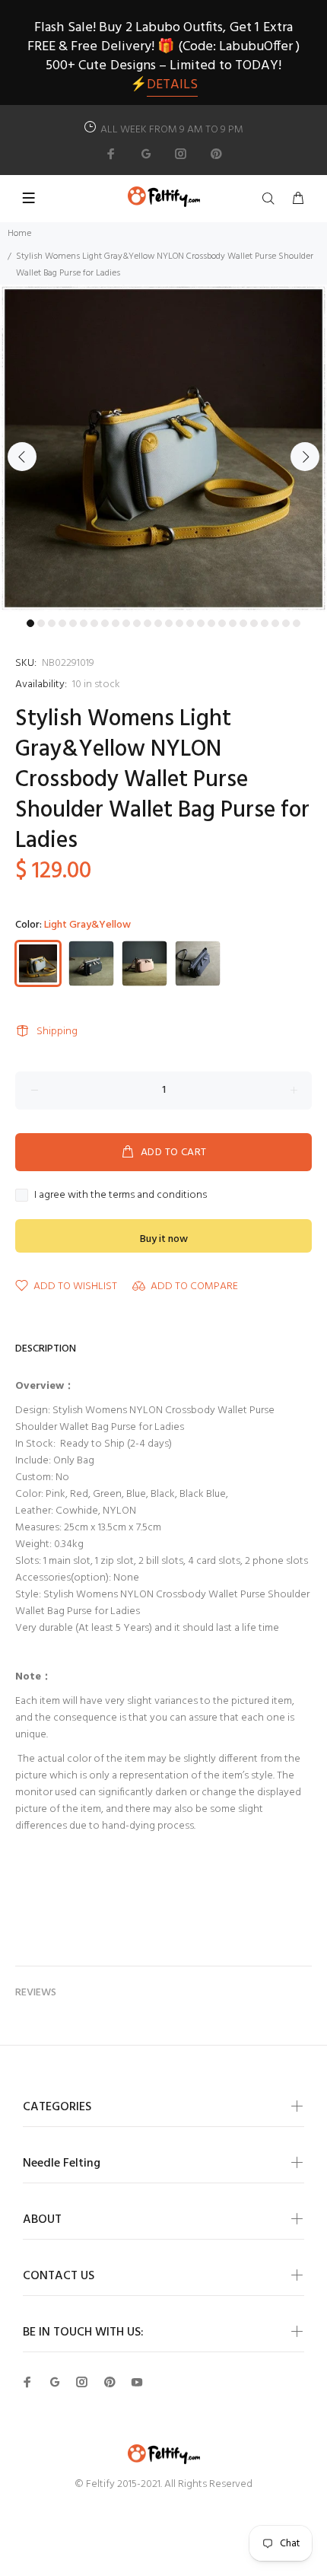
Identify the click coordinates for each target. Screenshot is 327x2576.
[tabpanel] (163, 448)
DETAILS (172, 85)
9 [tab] (116, 623)
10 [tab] (126, 623)
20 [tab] (233, 623)
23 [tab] (265, 623)
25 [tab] (286, 623)
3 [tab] (52, 623)
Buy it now (164, 1239)
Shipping (57, 1032)
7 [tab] (94, 623)
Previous (22, 457)
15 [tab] (179, 623)
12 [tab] (148, 623)
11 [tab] (137, 623)
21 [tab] (243, 623)
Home (19, 234)
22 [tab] (254, 623)
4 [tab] (62, 623)
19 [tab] (222, 623)
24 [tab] (275, 623)
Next (305, 457)
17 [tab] (201, 623)
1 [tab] (30, 623)
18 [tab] (211, 623)
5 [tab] (73, 623)
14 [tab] (169, 623)
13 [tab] (158, 623)
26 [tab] (297, 623)
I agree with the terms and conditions (121, 1196)
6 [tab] (84, 623)
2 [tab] (41, 623)
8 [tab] (105, 623)
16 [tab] (190, 623)
